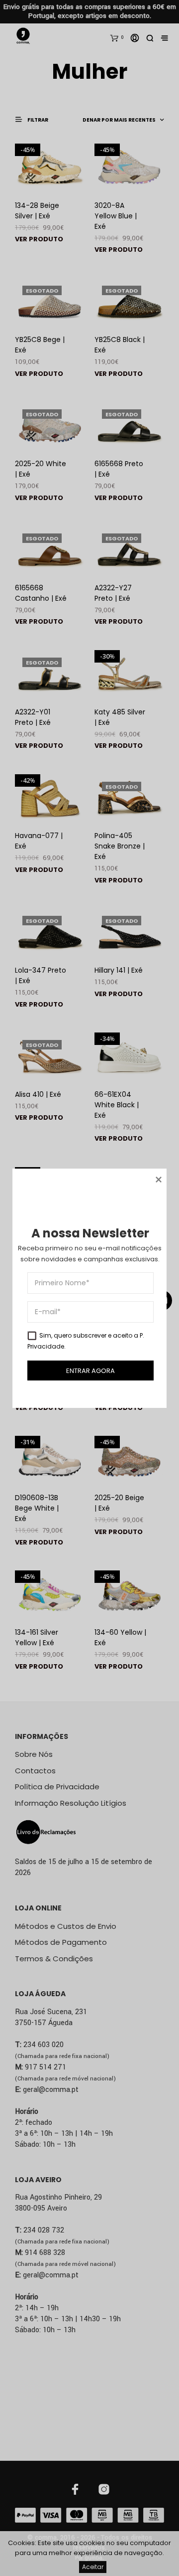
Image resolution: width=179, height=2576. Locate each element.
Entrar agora (90, 1370)
